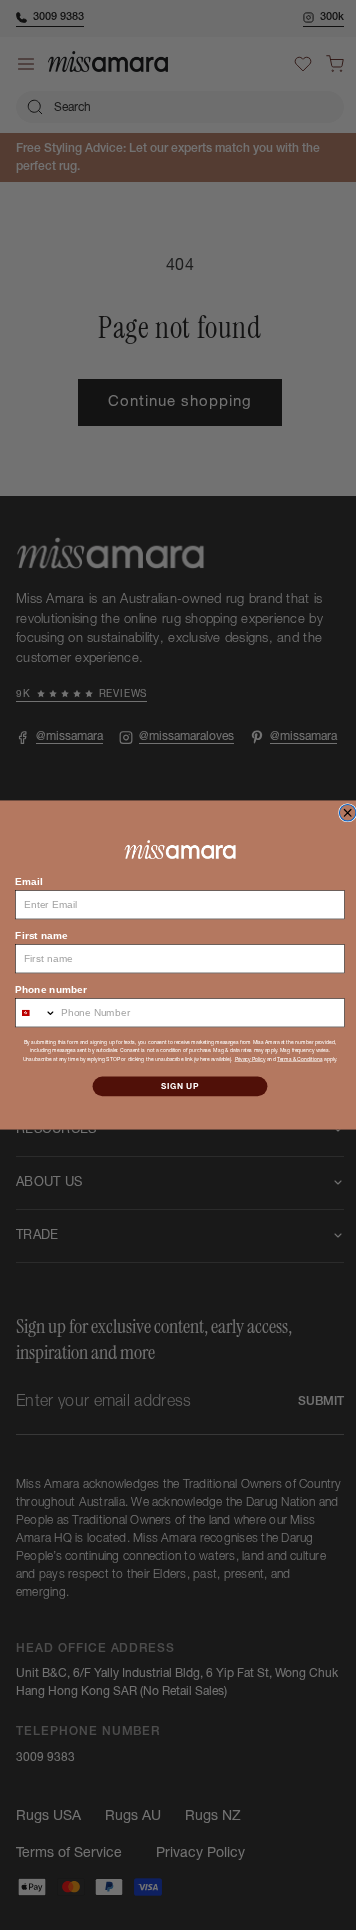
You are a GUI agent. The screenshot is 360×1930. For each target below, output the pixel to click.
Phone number (43, 988)
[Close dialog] (340, 813)
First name (34, 934)
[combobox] (28, 1013)
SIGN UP (173, 1086)
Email (22, 880)
